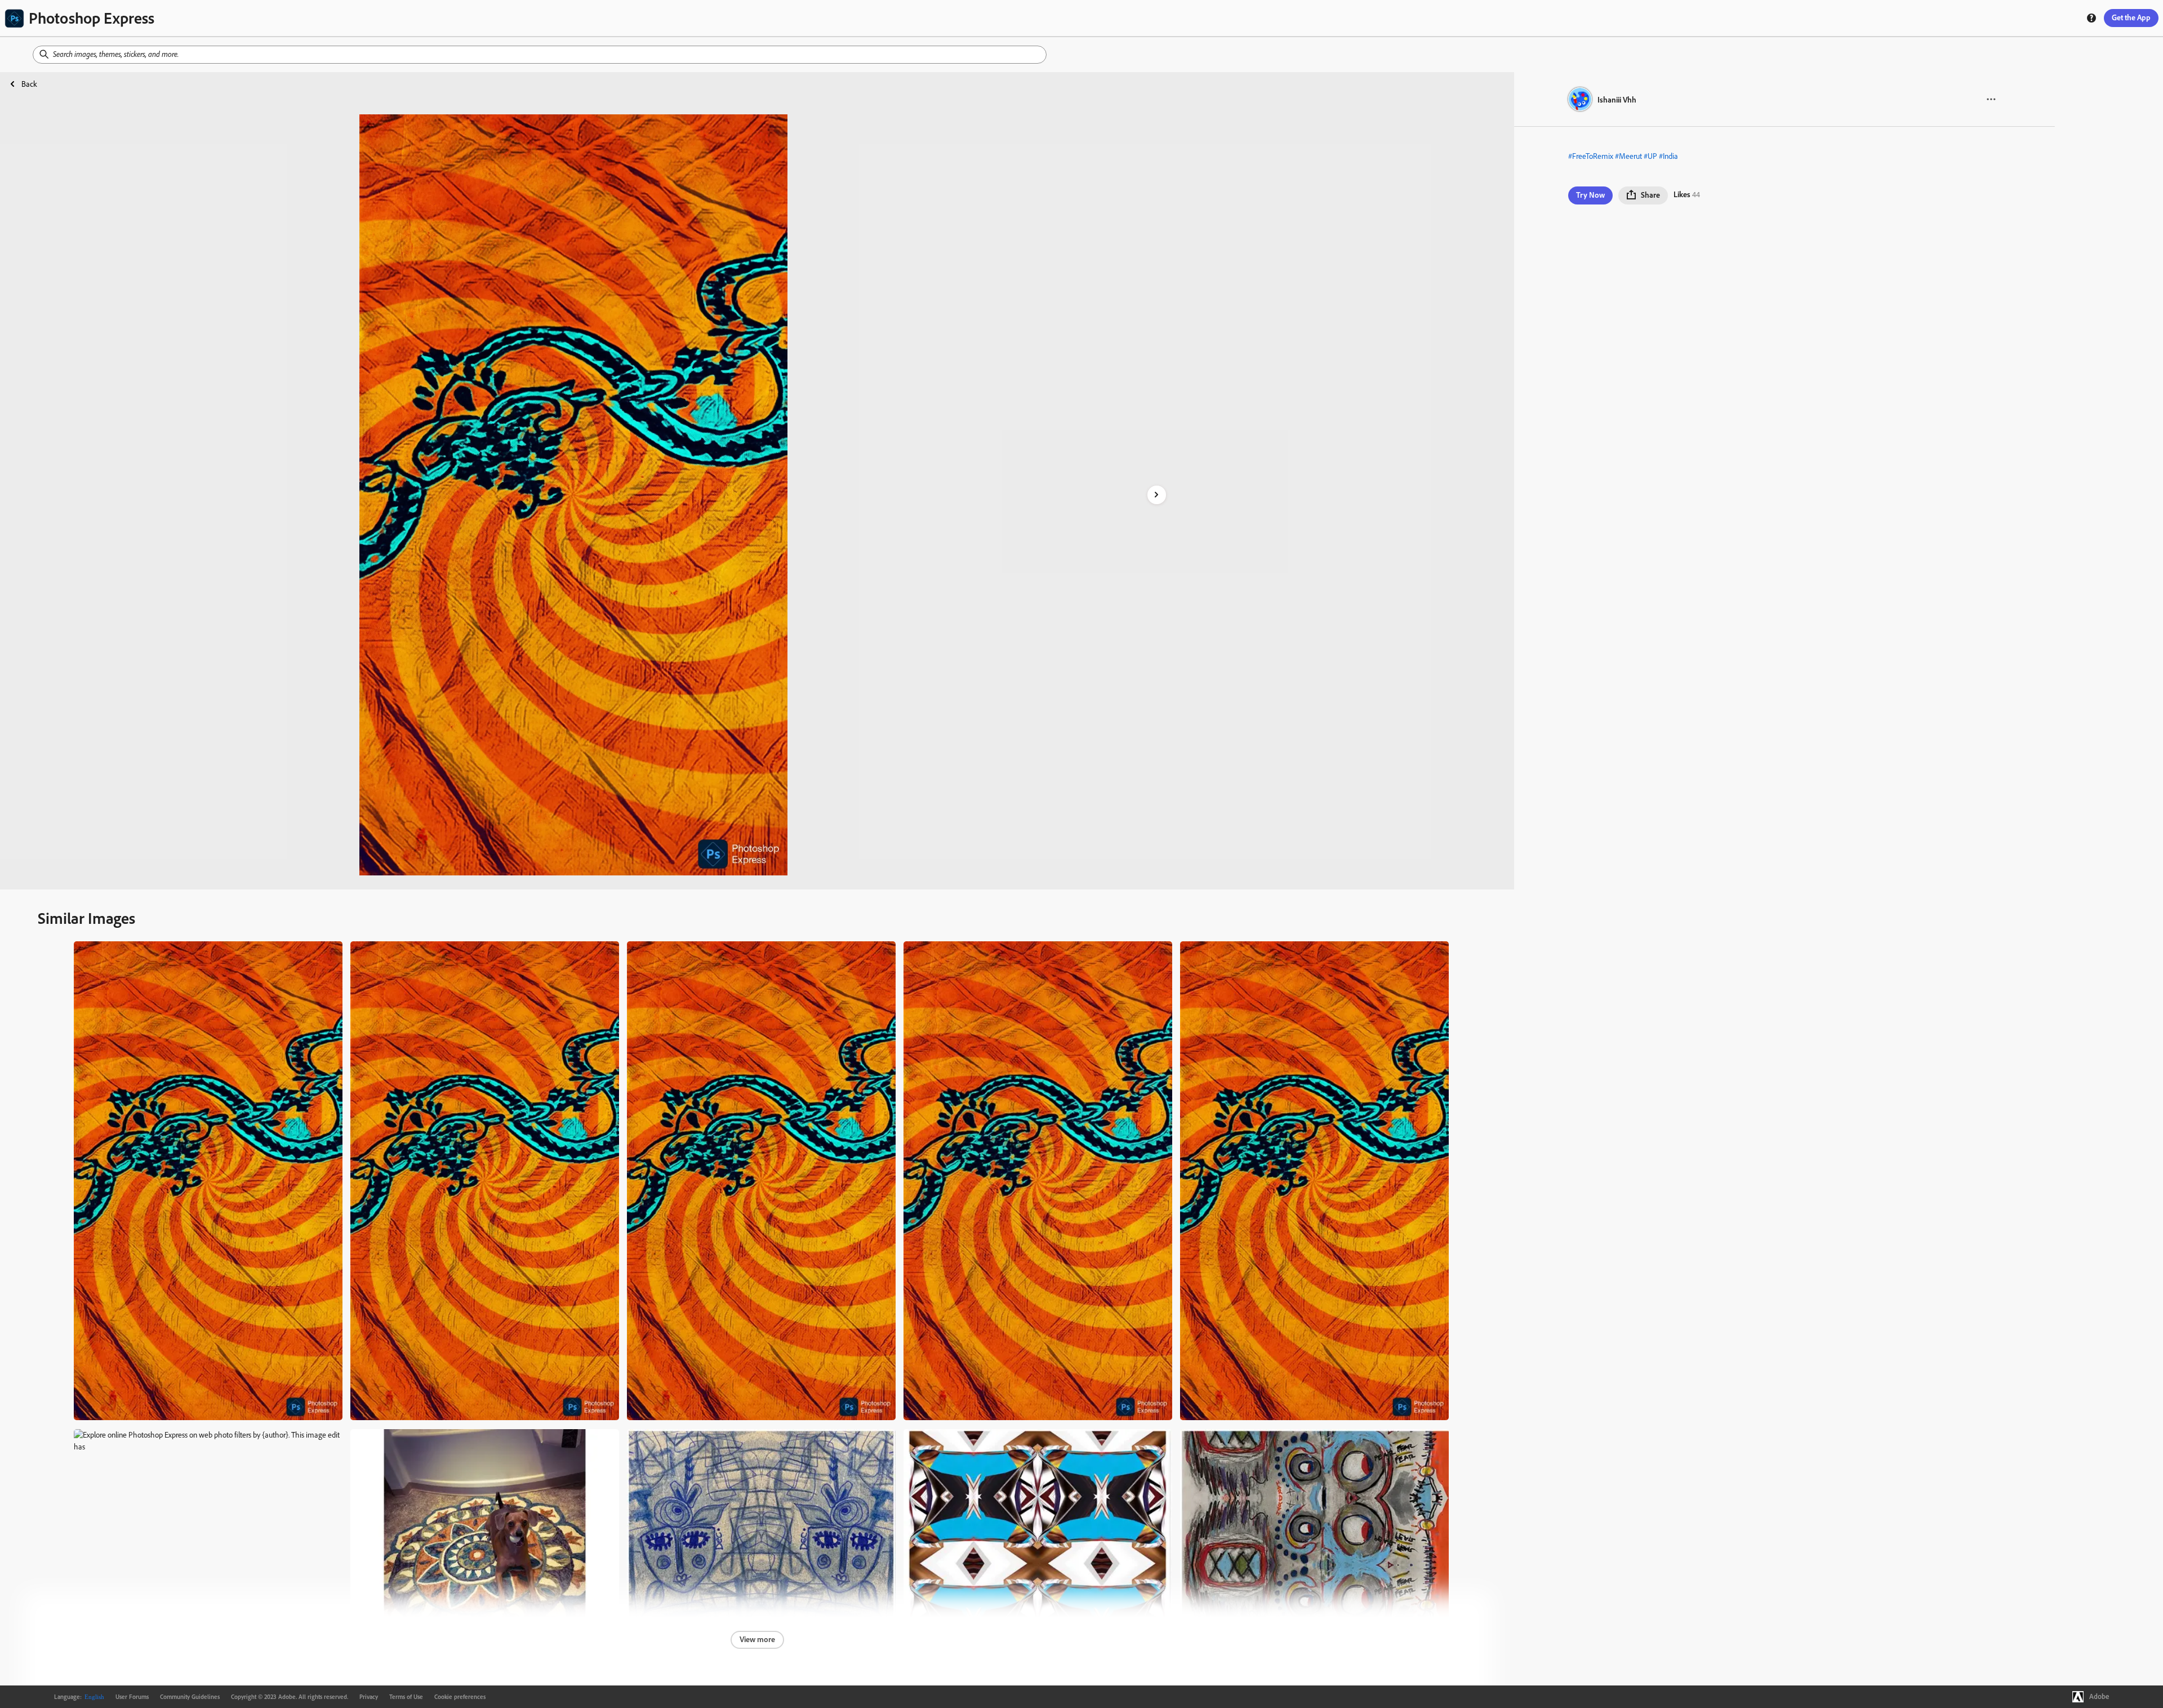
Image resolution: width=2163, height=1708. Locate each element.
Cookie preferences (460, 1697)
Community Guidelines (190, 1697)
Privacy (369, 1697)
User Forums (132, 1697)
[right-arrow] (1157, 495)
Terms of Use (406, 1697)
